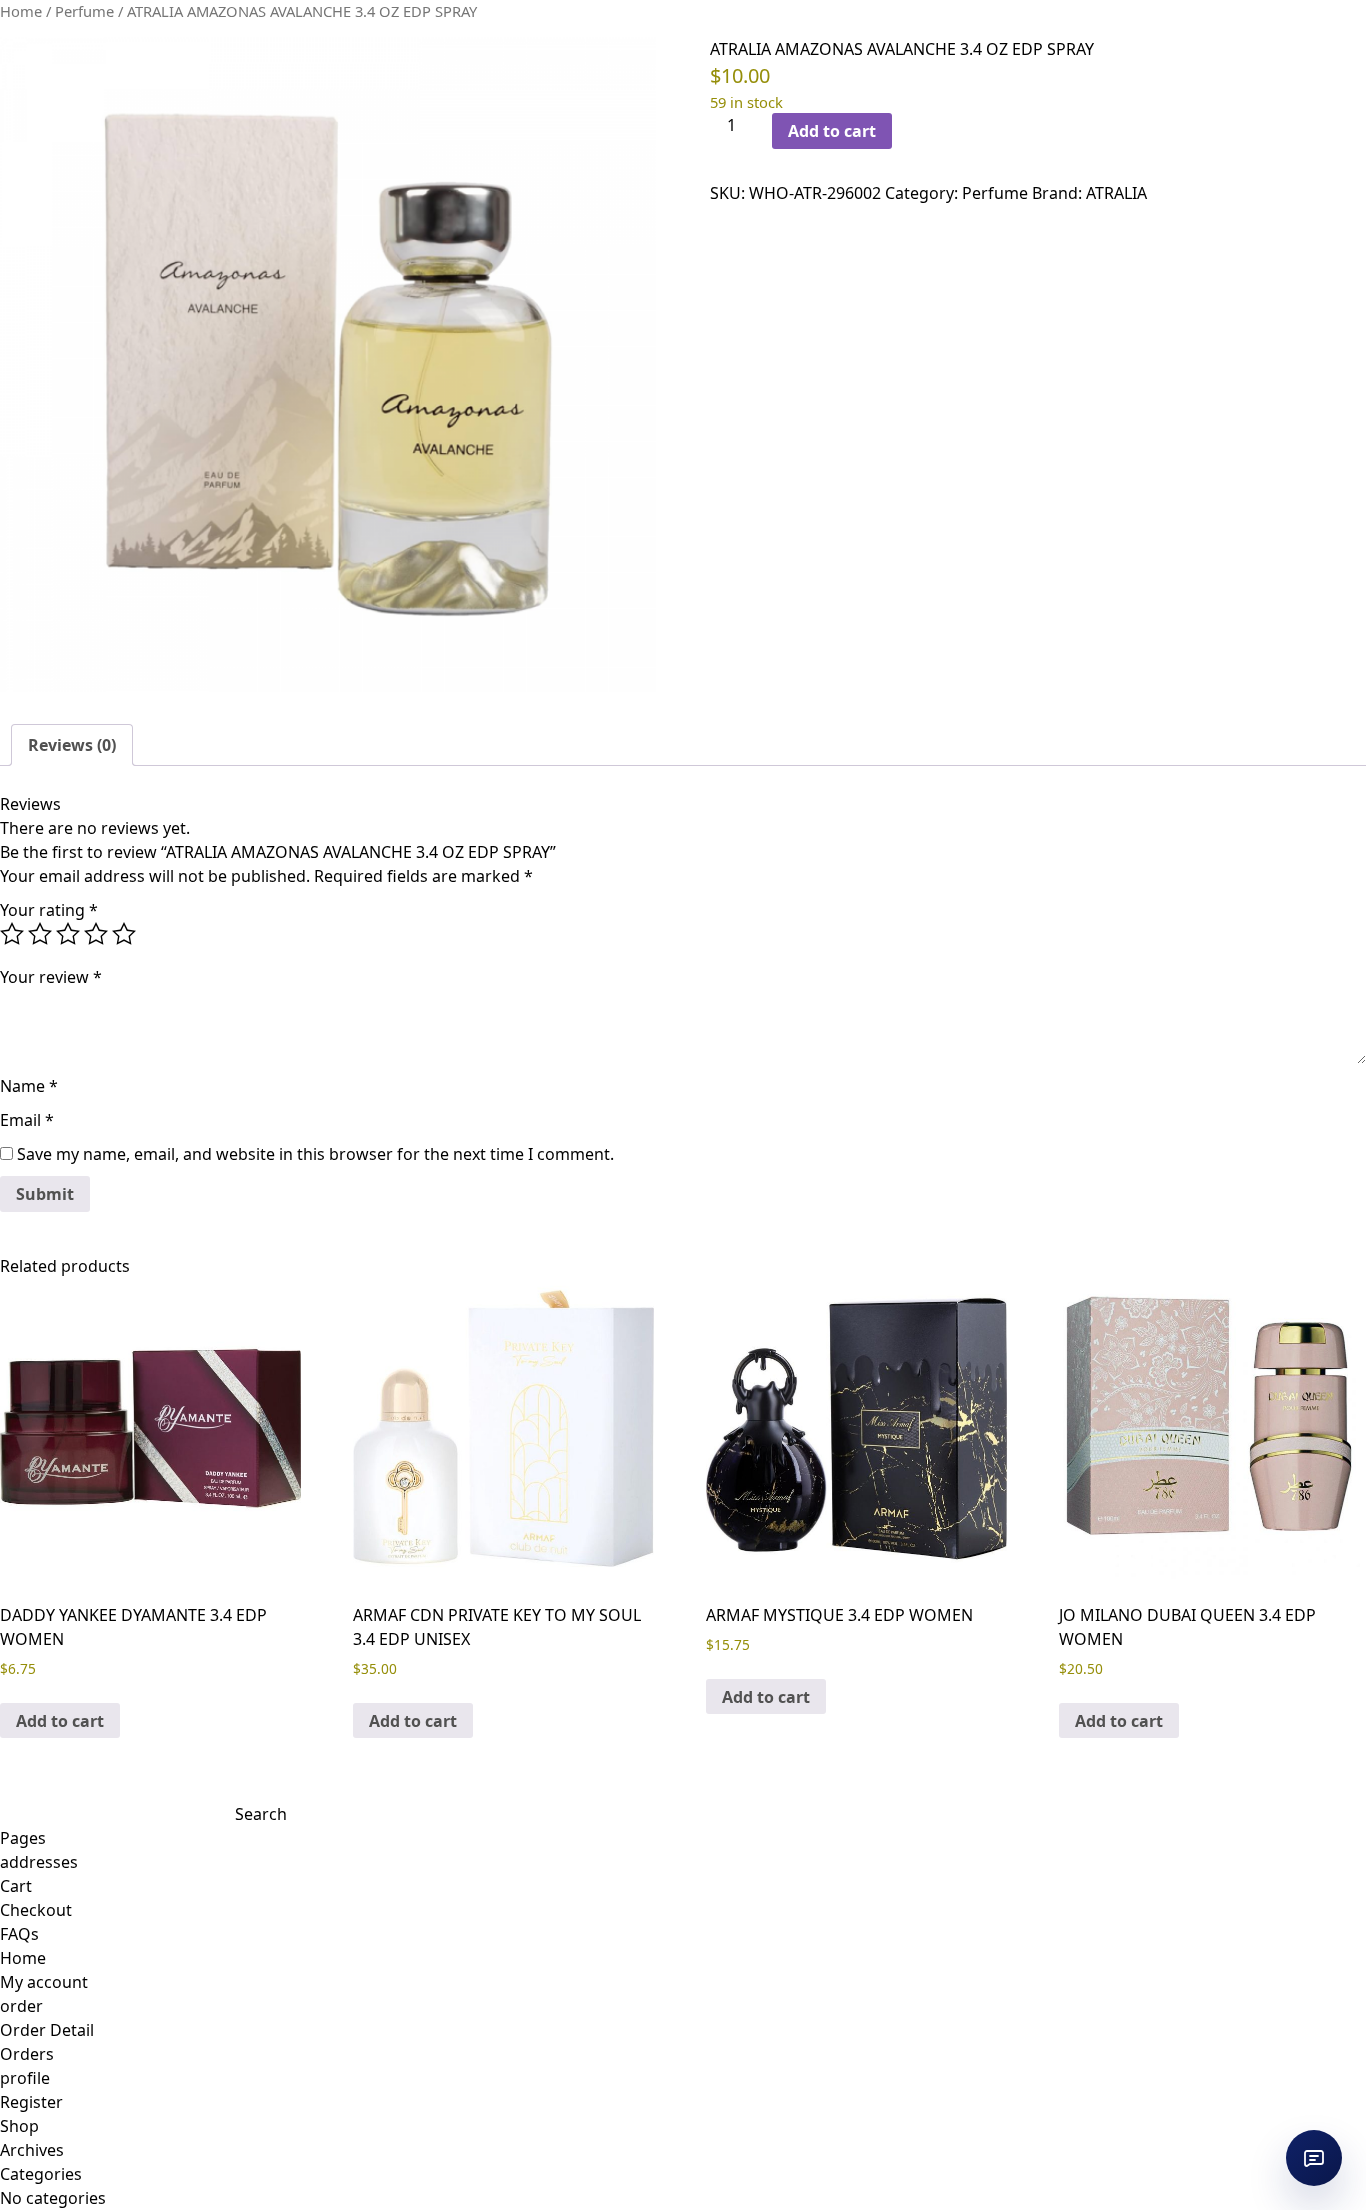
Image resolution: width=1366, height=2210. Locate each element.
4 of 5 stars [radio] (96, 934)
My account (44, 1982)
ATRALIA (1116, 193)
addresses (39, 1862)
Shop (19, 2126)
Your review (51, 977)
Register (31, 2102)
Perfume (84, 11)
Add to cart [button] (60, 1721)
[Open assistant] (1314, 2158)
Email (27, 1120)
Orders (27, 2054)
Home (21, 11)
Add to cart (832, 131)
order (21, 2006)
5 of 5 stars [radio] (124, 934)
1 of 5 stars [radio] (12, 934)
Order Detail (47, 2030)
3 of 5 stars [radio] (68, 934)
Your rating (49, 910)
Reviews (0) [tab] (72, 745)
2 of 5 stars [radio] (40, 934)
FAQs (19, 1934)
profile (25, 2078)
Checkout (36, 1910)
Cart (16, 1886)
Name (29, 1086)
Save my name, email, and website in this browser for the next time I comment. (315, 1154)
